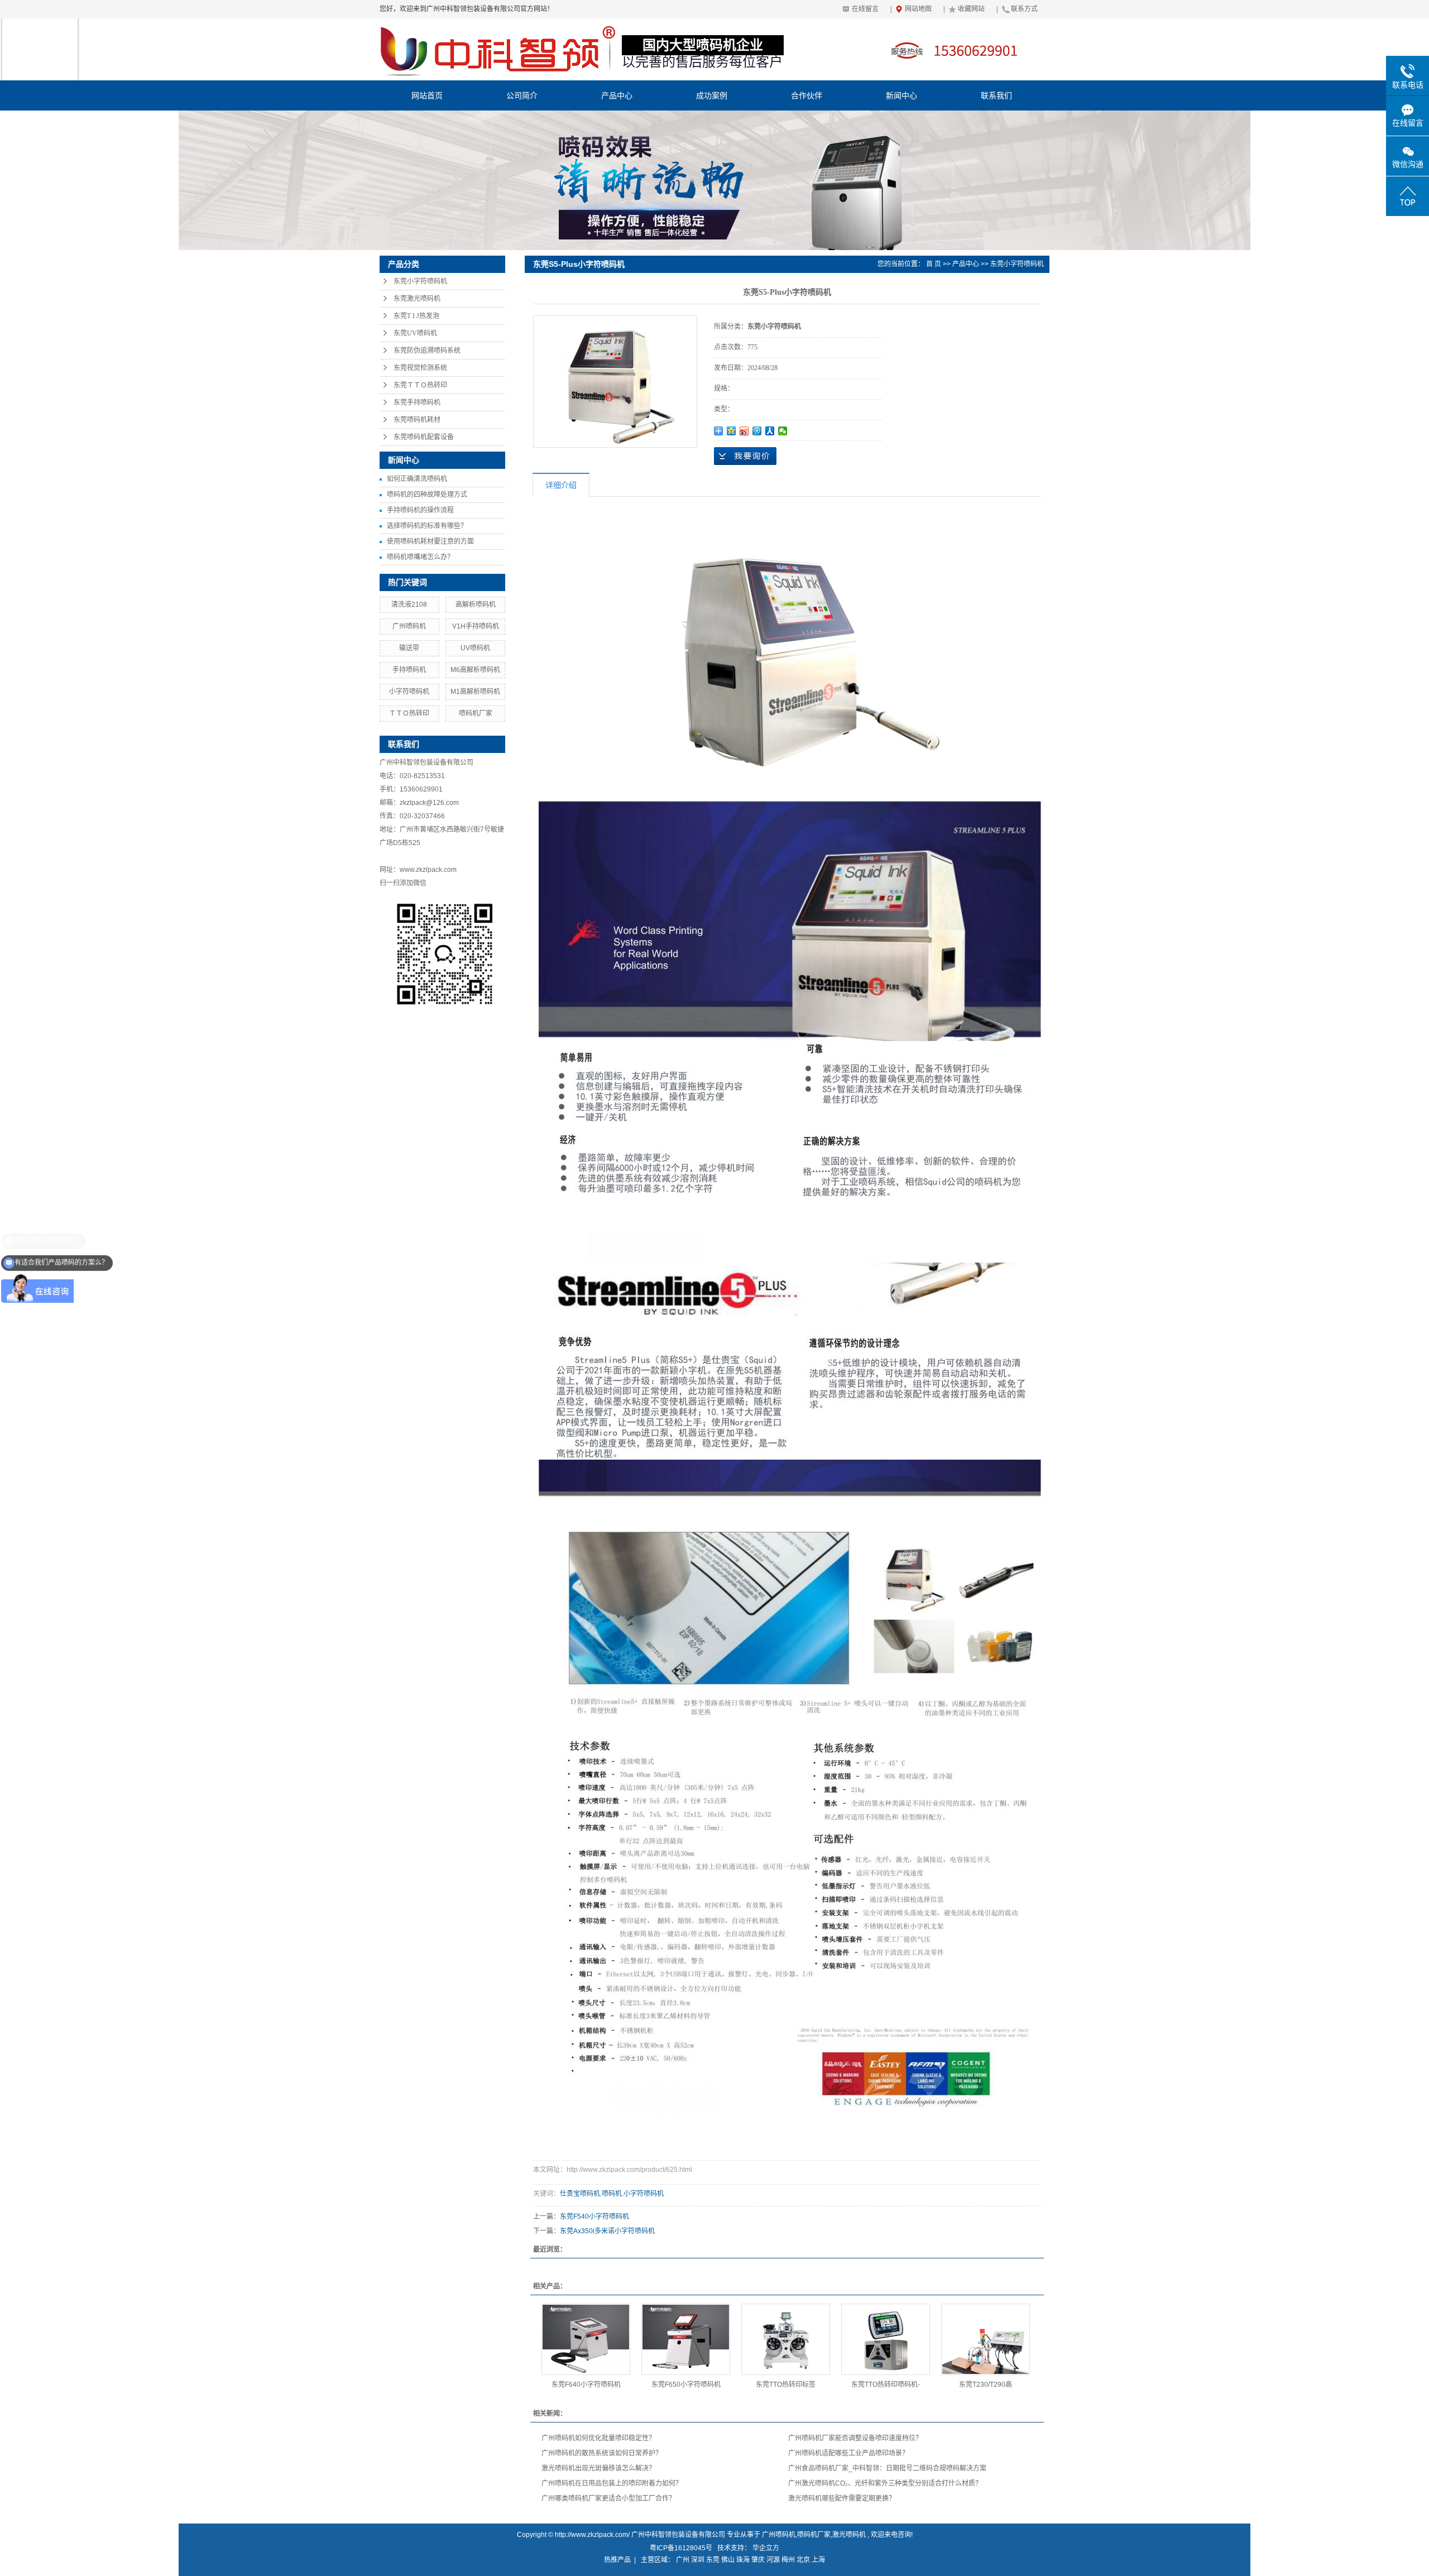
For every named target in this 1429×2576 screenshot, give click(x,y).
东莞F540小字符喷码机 (594, 2217)
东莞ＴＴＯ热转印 (420, 385)
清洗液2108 (409, 605)
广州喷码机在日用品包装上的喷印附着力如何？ (612, 2483)
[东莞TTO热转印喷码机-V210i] (886, 2339)
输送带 (409, 648)
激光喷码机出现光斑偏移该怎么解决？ (598, 2468)
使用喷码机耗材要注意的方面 (430, 541)
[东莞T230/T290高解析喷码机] (986, 2339)
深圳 (698, 2560)
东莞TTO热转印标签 (786, 2385)
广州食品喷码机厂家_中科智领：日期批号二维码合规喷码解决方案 (887, 2468)
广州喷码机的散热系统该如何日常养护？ (602, 2453)
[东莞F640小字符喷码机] (586, 2339)
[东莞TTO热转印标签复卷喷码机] (786, 2339)
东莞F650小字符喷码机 (686, 2385)
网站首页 (427, 95)
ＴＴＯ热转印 (409, 713)
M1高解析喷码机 (475, 692)
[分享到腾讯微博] (757, 431)
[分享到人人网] (770, 431)
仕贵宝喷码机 (580, 2194)
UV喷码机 (475, 648)
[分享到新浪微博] (744, 431)
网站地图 (918, 9)
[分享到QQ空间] (732, 431)
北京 (803, 2560)
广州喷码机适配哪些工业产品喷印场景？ (848, 2453)
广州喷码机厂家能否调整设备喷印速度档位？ (855, 2438)
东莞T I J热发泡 (416, 316)
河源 (773, 2560)
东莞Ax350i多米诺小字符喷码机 (607, 2231)
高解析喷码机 (476, 605)
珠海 (743, 2560)
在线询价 (745, 456)
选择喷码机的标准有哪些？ (427, 526)
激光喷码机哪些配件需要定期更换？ (842, 2498)
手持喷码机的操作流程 (420, 510)
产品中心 (617, 95)
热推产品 (617, 2560)
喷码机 (612, 2194)
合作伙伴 (807, 95)
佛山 (728, 2560)
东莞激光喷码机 (417, 299)
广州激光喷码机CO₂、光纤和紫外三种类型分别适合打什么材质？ (885, 2483)
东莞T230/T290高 (986, 2385)
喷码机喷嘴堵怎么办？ (420, 557)
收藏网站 (971, 9)
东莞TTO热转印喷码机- (886, 2385)
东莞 (713, 2560)
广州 (683, 2560)
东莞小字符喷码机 (420, 281)
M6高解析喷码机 (475, 670)
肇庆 (758, 2560)
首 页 (934, 264)
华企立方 (766, 2548)
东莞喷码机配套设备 (424, 437)
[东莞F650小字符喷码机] (686, 2339)
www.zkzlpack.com (428, 870)
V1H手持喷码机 (476, 626)
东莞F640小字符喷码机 (586, 2385)
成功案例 (712, 95)
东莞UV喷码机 (415, 333)
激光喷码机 (849, 2535)
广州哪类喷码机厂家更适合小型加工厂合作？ (608, 2498)
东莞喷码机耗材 (417, 420)
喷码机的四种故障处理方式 (427, 495)
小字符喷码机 (409, 692)
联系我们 (996, 95)
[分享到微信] (783, 431)
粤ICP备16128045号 (681, 2548)
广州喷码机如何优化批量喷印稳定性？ (598, 2438)
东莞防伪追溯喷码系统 (427, 351)
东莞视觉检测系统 (420, 368)
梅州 (788, 2560)
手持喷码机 (409, 670)
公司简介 (522, 95)
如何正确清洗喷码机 (417, 479)
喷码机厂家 (476, 713)
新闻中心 (901, 95)
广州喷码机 (409, 626)
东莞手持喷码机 (417, 402)
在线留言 (865, 9)
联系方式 (1024, 9)
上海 (818, 2560)
